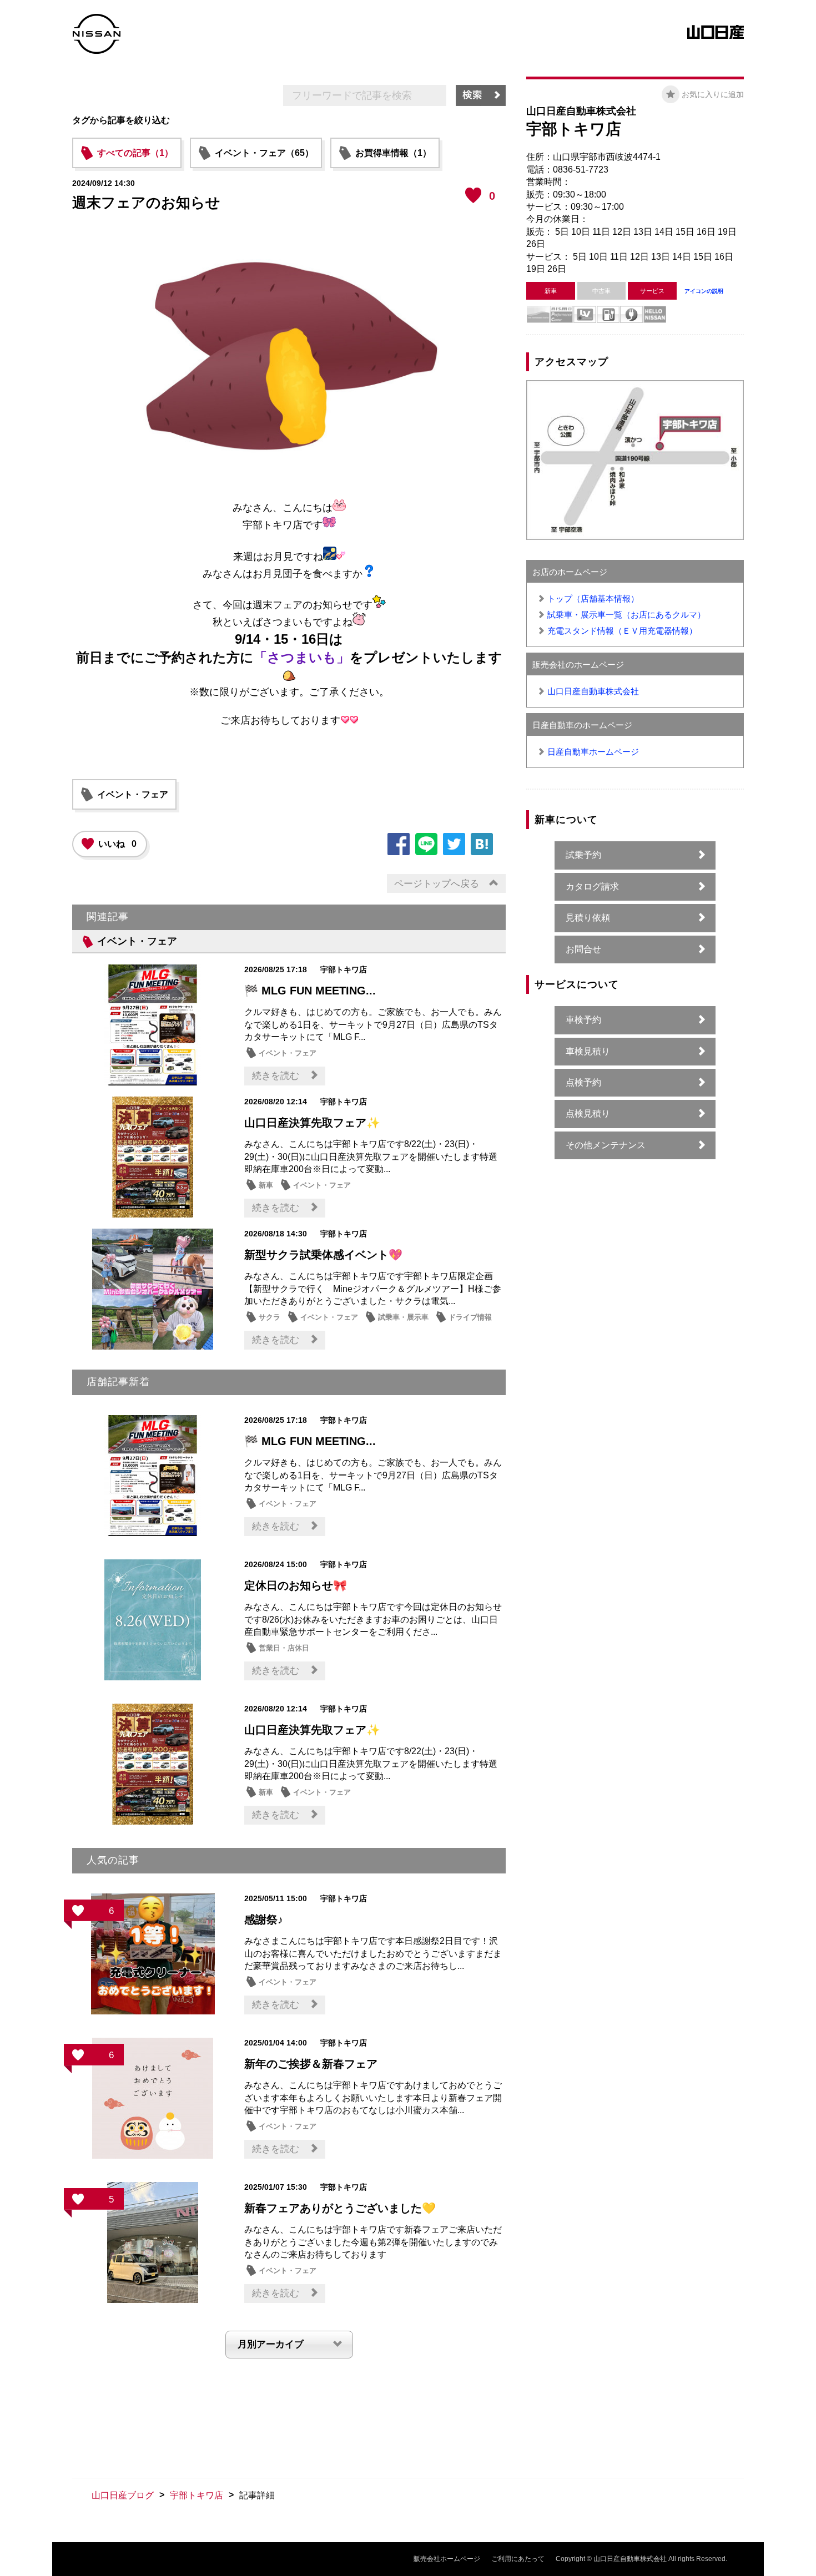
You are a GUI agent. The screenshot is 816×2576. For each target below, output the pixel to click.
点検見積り (588, 1113)
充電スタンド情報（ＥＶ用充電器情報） (622, 631)
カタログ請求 (592, 887)
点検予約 (583, 1082)
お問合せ (583, 949)
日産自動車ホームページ (593, 752)
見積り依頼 (588, 918)
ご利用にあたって (518, 2559)
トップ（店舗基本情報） (593, 598)
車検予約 (583, 1020)
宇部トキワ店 (197, 2495)
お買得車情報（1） (393, 153)
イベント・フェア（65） (264, 153)
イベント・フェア (133, 794)
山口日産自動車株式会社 (593, 691)
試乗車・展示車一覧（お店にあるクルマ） (626, 615)
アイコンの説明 (704, 291)
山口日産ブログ (123, 2495)
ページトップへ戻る (437, 884)
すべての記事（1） (135, 153)
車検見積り (588, 1051)
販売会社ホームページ (447, 2559)
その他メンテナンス (606, 1145)
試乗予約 (583, 855)
